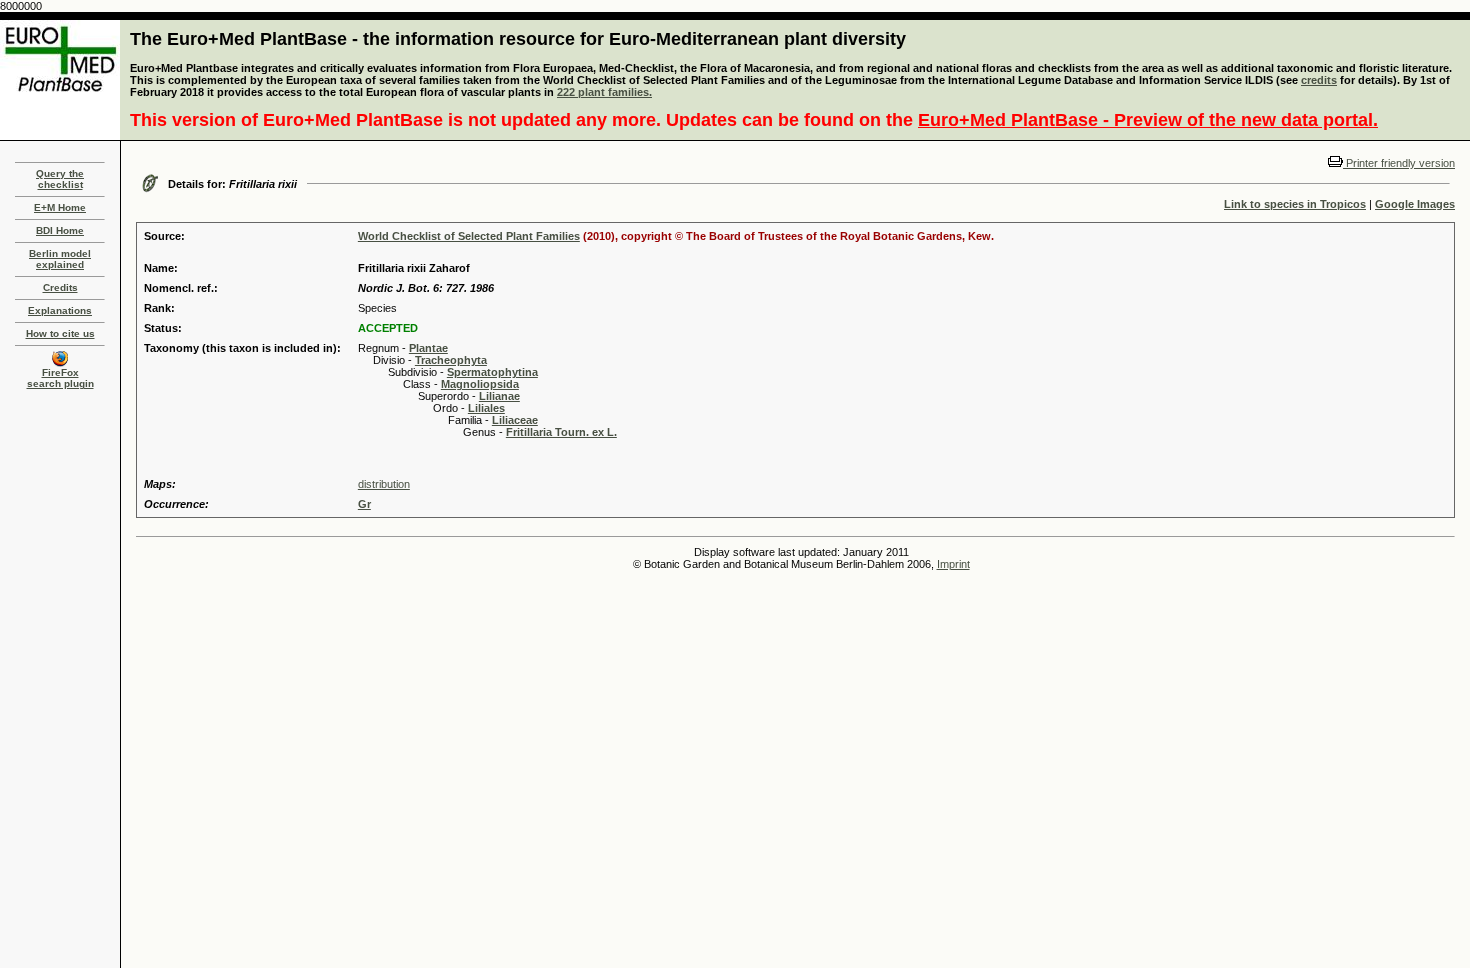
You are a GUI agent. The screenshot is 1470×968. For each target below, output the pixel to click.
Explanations (60, 310)
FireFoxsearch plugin (60, 378)
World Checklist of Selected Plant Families (469, 236)
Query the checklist (60, 179)
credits (1319, 80)
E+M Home (60, 207)
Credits (60, 287)
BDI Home (60, 230)
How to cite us (60, 333)
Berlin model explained (60, 259)
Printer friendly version (1399, 163)
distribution (384, 484)
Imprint (953, 564)
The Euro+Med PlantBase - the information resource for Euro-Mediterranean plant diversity (518, 39)
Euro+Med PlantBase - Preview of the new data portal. (1148, 120)
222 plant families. (604, 92)
